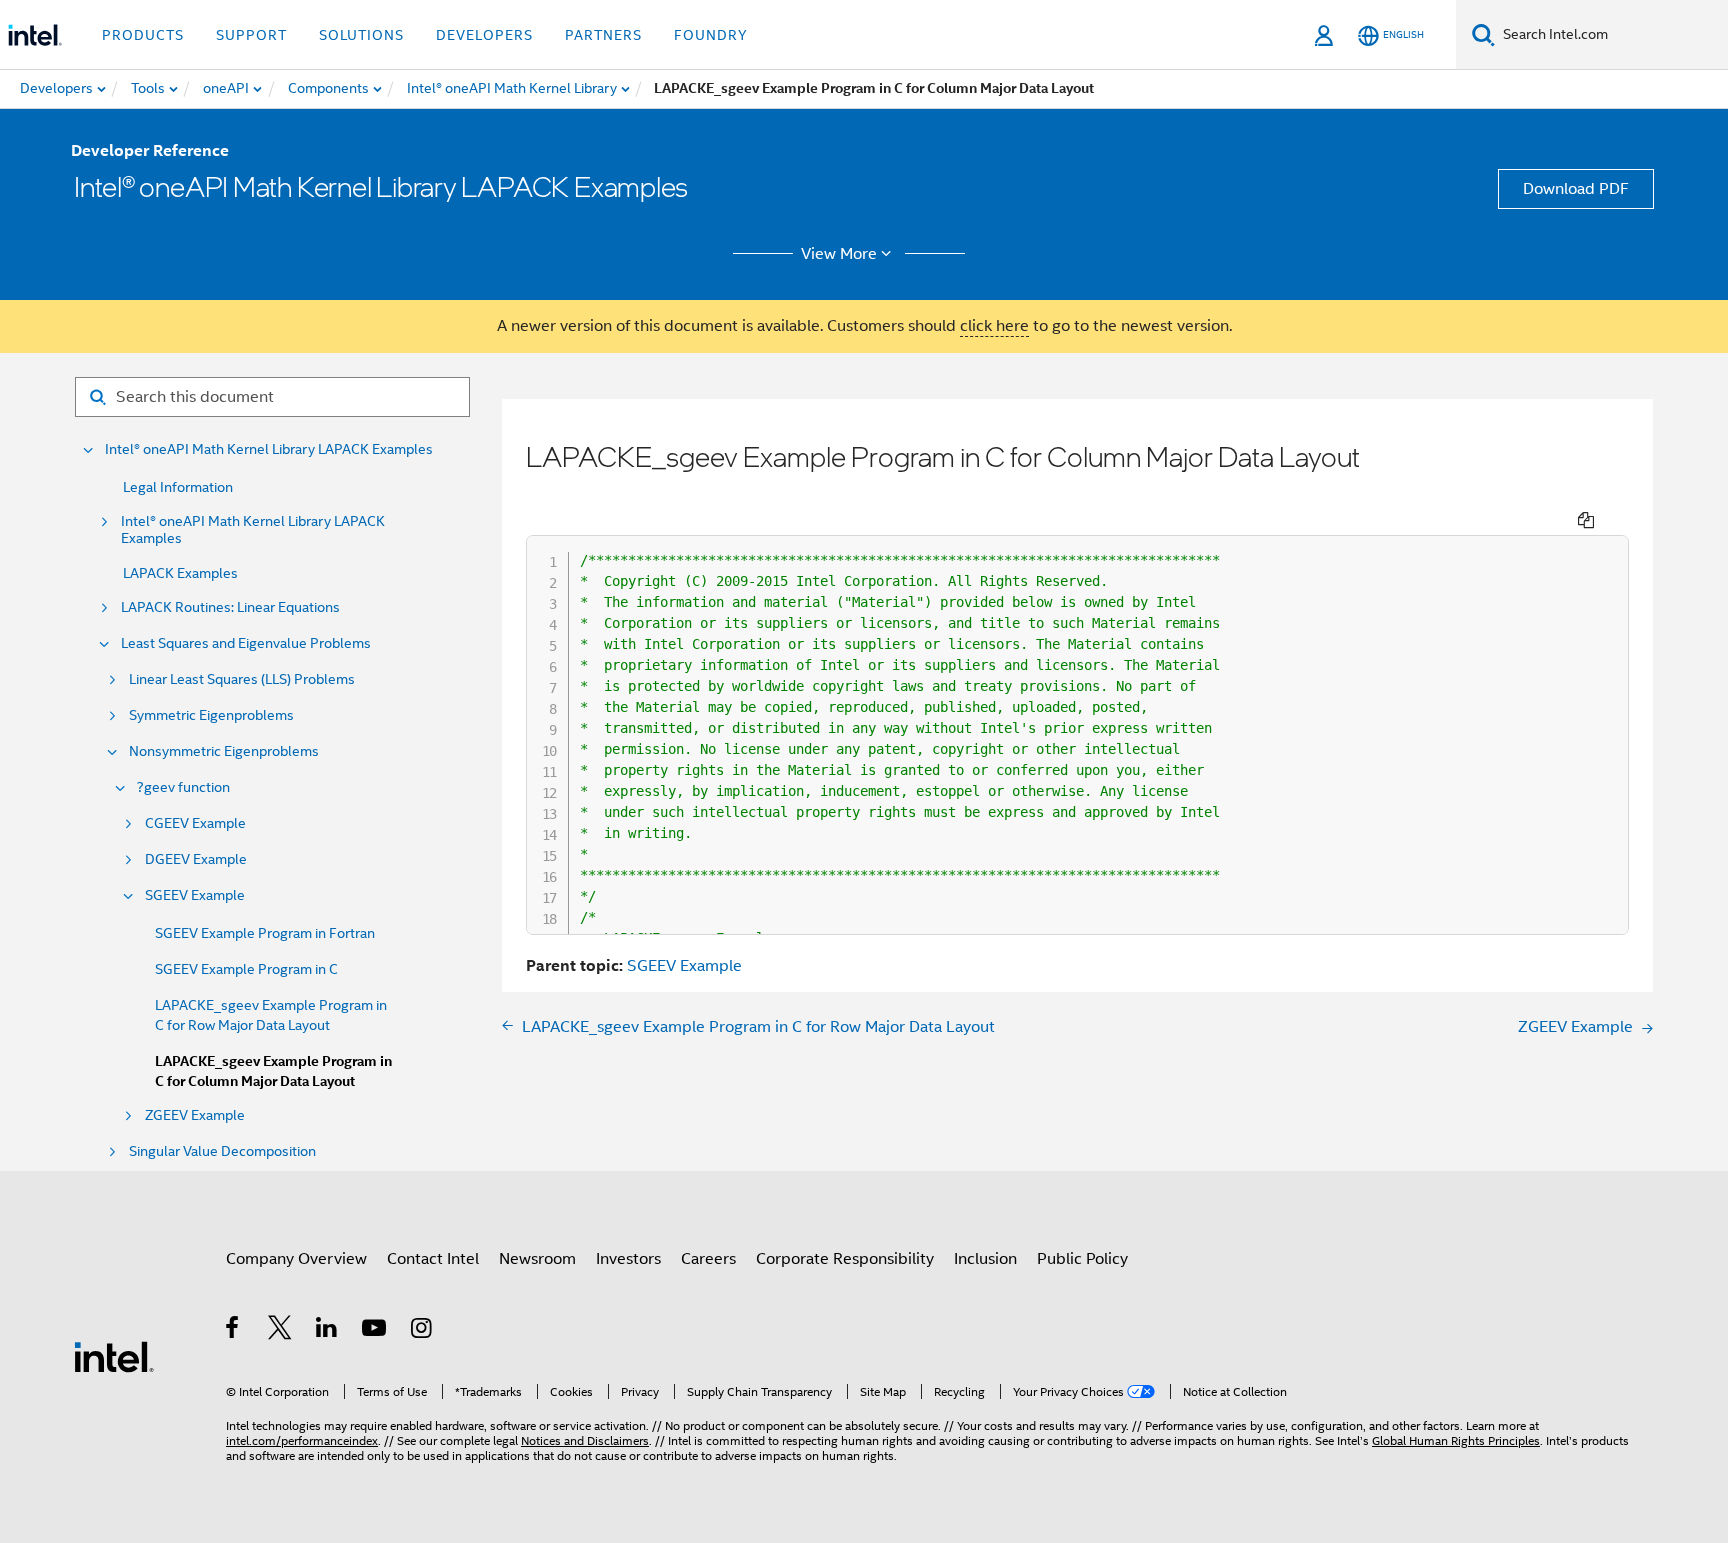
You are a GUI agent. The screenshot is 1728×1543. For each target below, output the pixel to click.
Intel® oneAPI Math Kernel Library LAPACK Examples (269, 449)
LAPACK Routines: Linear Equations (230, 607)
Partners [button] (603, 35)
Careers (708, 1259)
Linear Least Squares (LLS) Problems (242, 679)
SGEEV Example (195, 895)
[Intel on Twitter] (280, 1331)
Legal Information (178, 487)
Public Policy (1082, 1259)
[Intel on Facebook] (233, 1331)
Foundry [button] (711, 35)
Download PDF (1576, 189)
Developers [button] (484, 35)
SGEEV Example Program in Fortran (265, 933)
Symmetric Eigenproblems (211, 715)
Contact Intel (433, 1259)
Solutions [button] (361, 35)
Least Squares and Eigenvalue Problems (246, 643)
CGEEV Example (195, 823)
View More (839, 254)
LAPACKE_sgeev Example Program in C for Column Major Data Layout (273, 1071)
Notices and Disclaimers (585, 1440)
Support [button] (251, 35)
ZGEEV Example (195, 1115)
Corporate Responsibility (845, 1259)
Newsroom (537, 1259)
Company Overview (296, 1259)
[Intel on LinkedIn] (327, 1331)
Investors (628, 1259)
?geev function (183, 787)
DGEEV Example (196, 859)
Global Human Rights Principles (1456, 1440)
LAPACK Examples (180, 573)
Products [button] (143, 35)
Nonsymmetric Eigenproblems (224, 751)
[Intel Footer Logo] (114, 1356)
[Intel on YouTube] (375, 1331)
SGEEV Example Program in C (246, 969)
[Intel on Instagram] (422, 1331)
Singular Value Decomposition (222, 1151)
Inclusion (985, 1259)
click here (994, 326)
